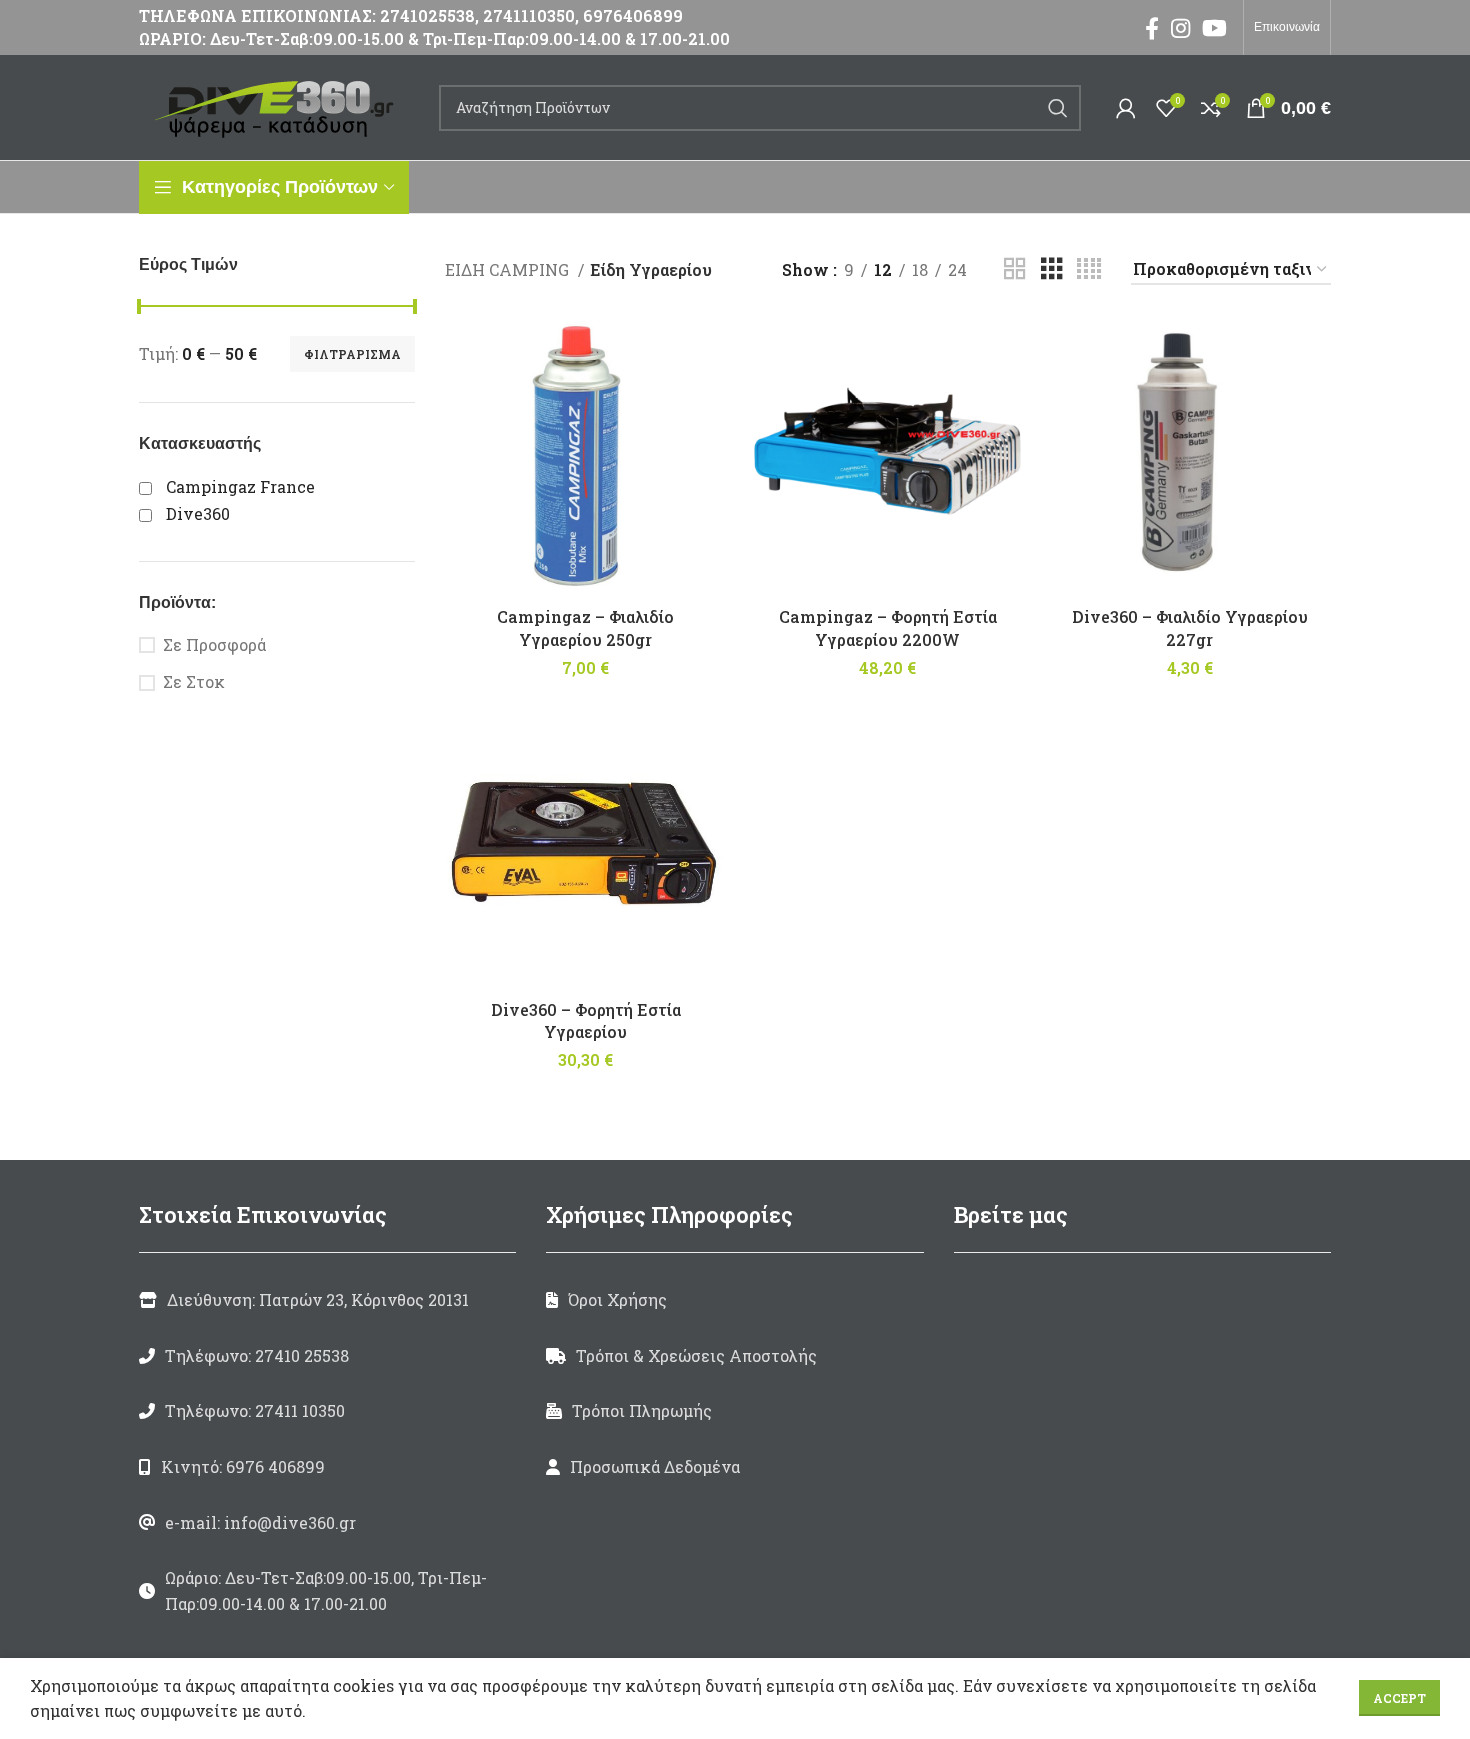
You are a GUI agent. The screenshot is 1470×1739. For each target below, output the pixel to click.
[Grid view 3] (1052, 269)
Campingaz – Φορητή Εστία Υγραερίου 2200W (888, 627)
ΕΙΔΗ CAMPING (509, 269)
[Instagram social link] (1180, 28)
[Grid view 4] (1089, 269)
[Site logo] (279, 105)
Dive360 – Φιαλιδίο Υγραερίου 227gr (1190, 627)
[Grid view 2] (1015, 269)
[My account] (1126, 108)
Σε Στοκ (194, 681)
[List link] (327, 1356)
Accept (1399, 1698)
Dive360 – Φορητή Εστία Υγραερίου (586, 1020)
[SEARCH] (1058, 108)
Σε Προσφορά (214, 644)
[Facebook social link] (1152, 28)
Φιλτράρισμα (352, 354)
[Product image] (586, 456)
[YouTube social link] (1214, 28)
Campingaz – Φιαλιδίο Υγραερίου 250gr (585, 627)
